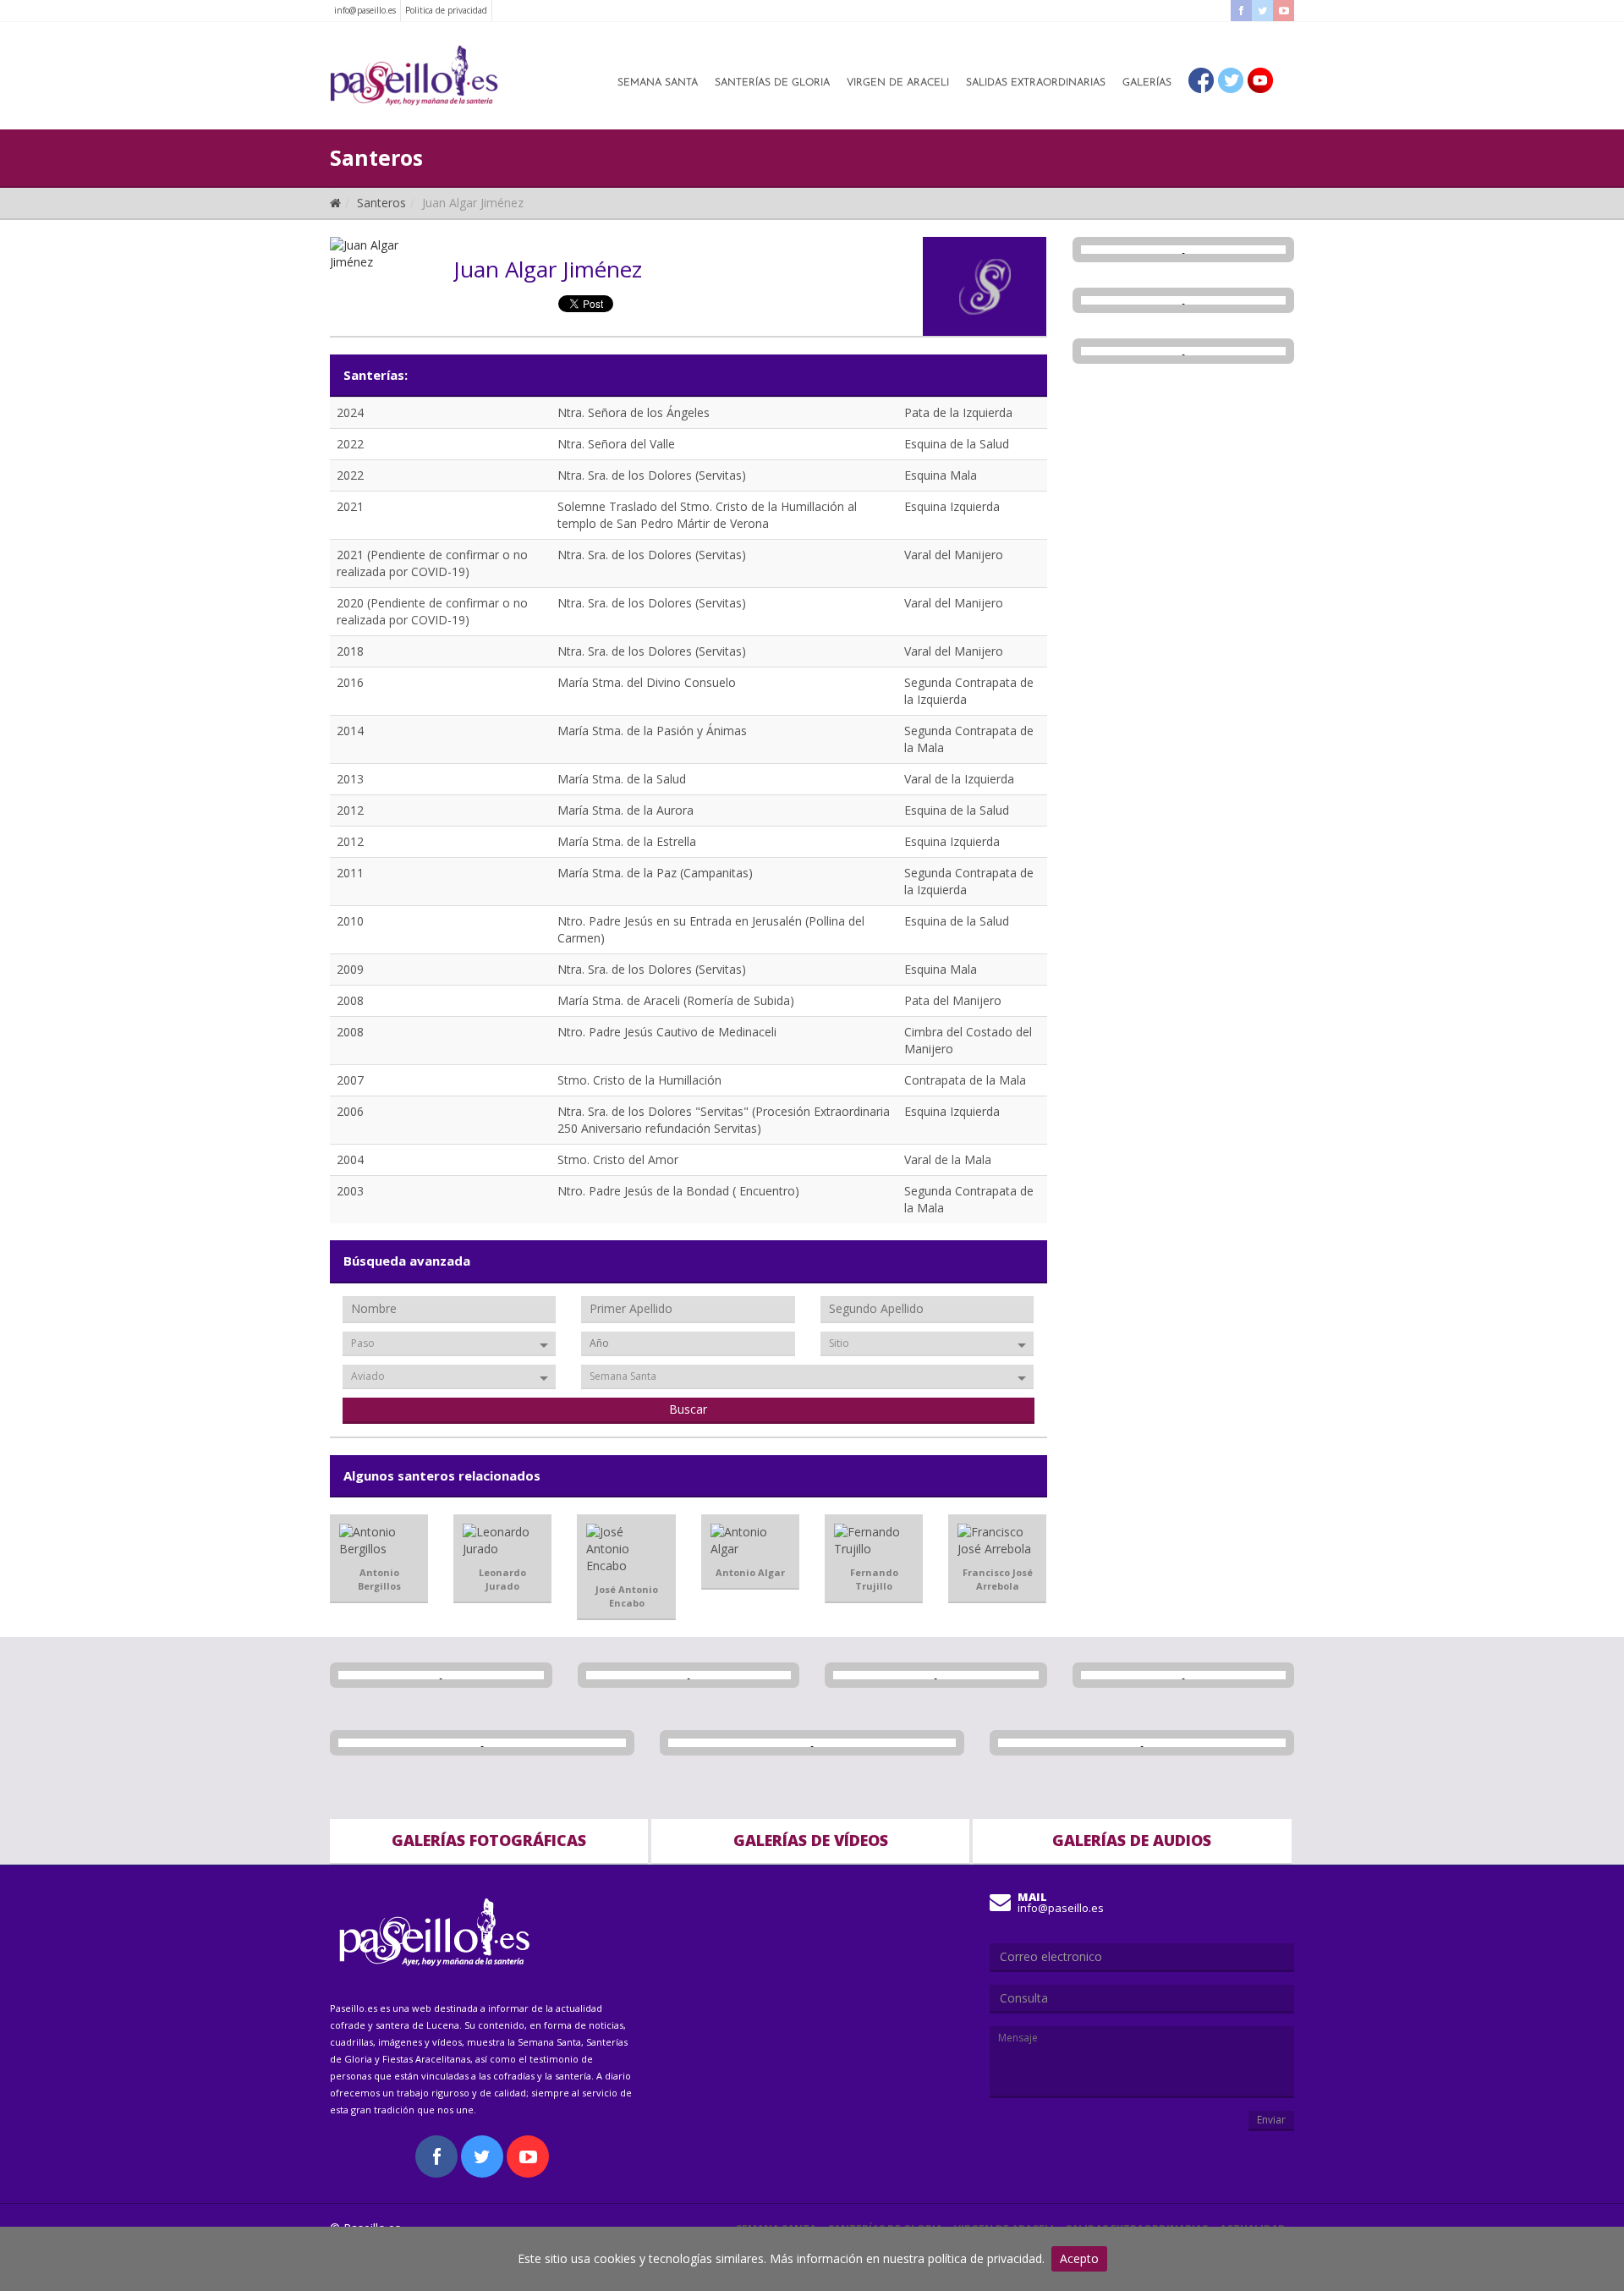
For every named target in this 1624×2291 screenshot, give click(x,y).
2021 (350, 506)
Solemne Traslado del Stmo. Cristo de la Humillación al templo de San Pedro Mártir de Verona (707, 515)
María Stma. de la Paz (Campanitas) (655, 873)
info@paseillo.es (365, 10)
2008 (350, 1000)
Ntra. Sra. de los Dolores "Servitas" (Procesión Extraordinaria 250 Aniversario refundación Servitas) (724, 1120)
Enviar (1271, 2120)
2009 (350, 969)
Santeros (381, 203)
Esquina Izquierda (952, 506)
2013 (350, 779)
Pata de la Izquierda (958, 412)
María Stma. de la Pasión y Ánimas (652, 731)
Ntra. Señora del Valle (616, 444)
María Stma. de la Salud (622, 779)
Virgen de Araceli (898, 83)
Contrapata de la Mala (965, 1080)
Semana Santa (658, 83)
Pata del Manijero (953, 1000)
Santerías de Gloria (772, 83)
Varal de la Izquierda (959, 779)
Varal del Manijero (954, 555)
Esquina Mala (941, 475)
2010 (350, 921)
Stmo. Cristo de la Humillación (639, 1080)
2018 (350, 651)
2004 (350, 1159)
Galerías (1147, 83)
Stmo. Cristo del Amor (618, 1159)
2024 (350, 412)
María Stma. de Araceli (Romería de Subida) (676, 1000)
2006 (350, 1111)
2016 (350, 682)
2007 (350, 1080)
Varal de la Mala (948, 1159)
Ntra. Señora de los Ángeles (634, 412)
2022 (350, 444)
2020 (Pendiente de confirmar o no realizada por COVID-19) (432, 611)
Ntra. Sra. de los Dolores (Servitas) (652, 475)
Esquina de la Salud (957, 444)
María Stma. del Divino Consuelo (647, 682)
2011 (350, 873)
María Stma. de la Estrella (627, 841)
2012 (350, 810)
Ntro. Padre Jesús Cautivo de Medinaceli (667, 1032)
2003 (350, 1191)
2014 (350, 731)
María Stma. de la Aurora (625, 810)
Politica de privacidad (446, 10)
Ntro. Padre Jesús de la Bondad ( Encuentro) (678, 1191)
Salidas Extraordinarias (1036, 83)
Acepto (1079, 2258)
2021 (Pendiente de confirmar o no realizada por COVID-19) (432, 563)
